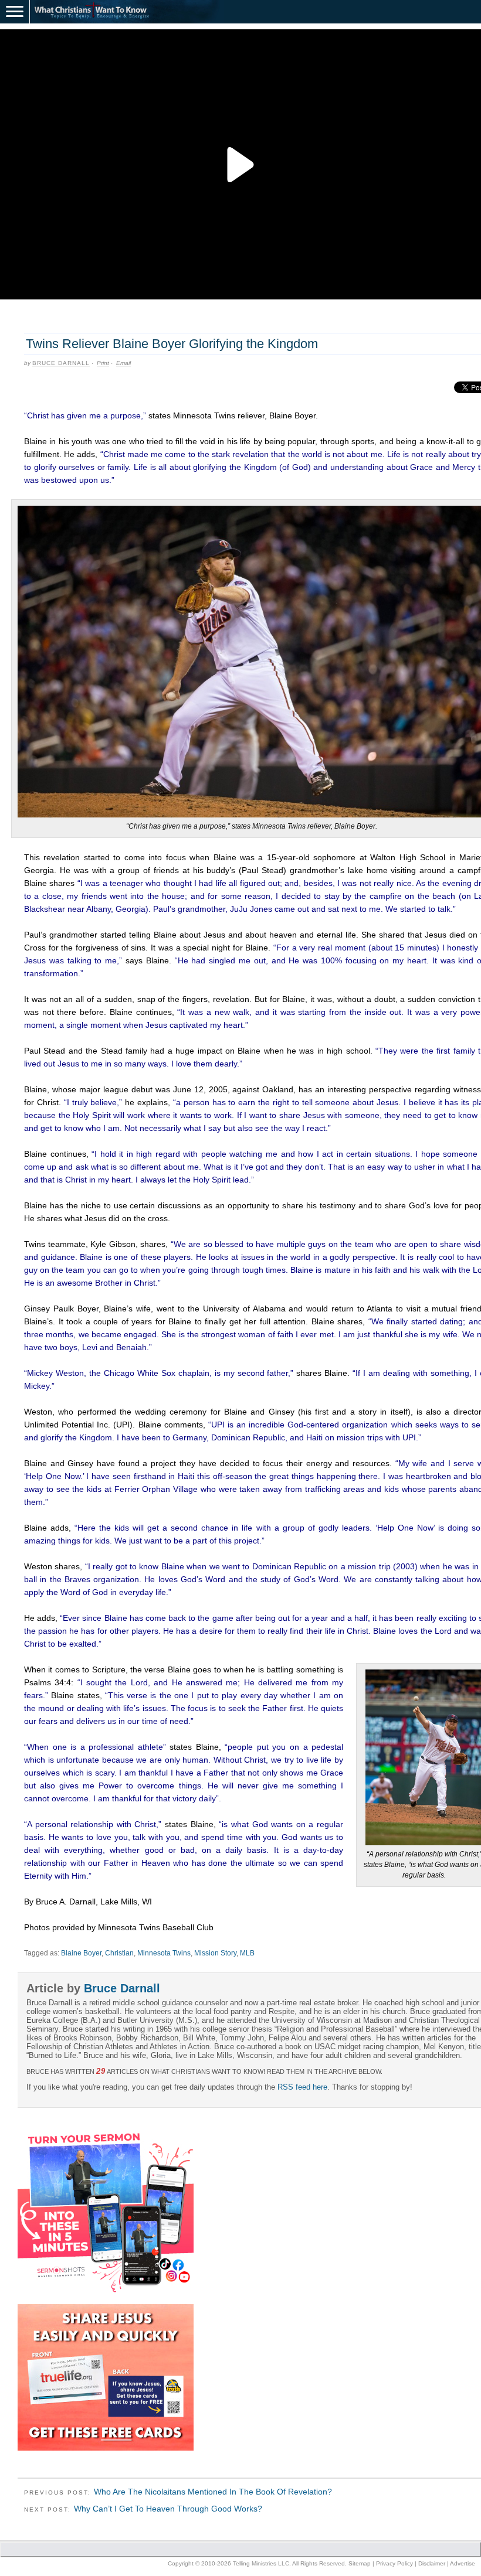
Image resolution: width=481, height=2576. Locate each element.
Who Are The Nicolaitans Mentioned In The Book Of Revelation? (213, 2492)
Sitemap (360, 2563)
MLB (247, 1953)
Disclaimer (432, 2563)
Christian (119, 1953)
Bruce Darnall (61, 363)
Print (103, 363)
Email (123, 363)
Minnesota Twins (164, 1953)
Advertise (463, 2563)
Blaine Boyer (81, 1953)
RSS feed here (302, 2087)
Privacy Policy (394, 2563)
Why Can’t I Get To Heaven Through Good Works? (168, 2509)
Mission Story (215, 1953)
